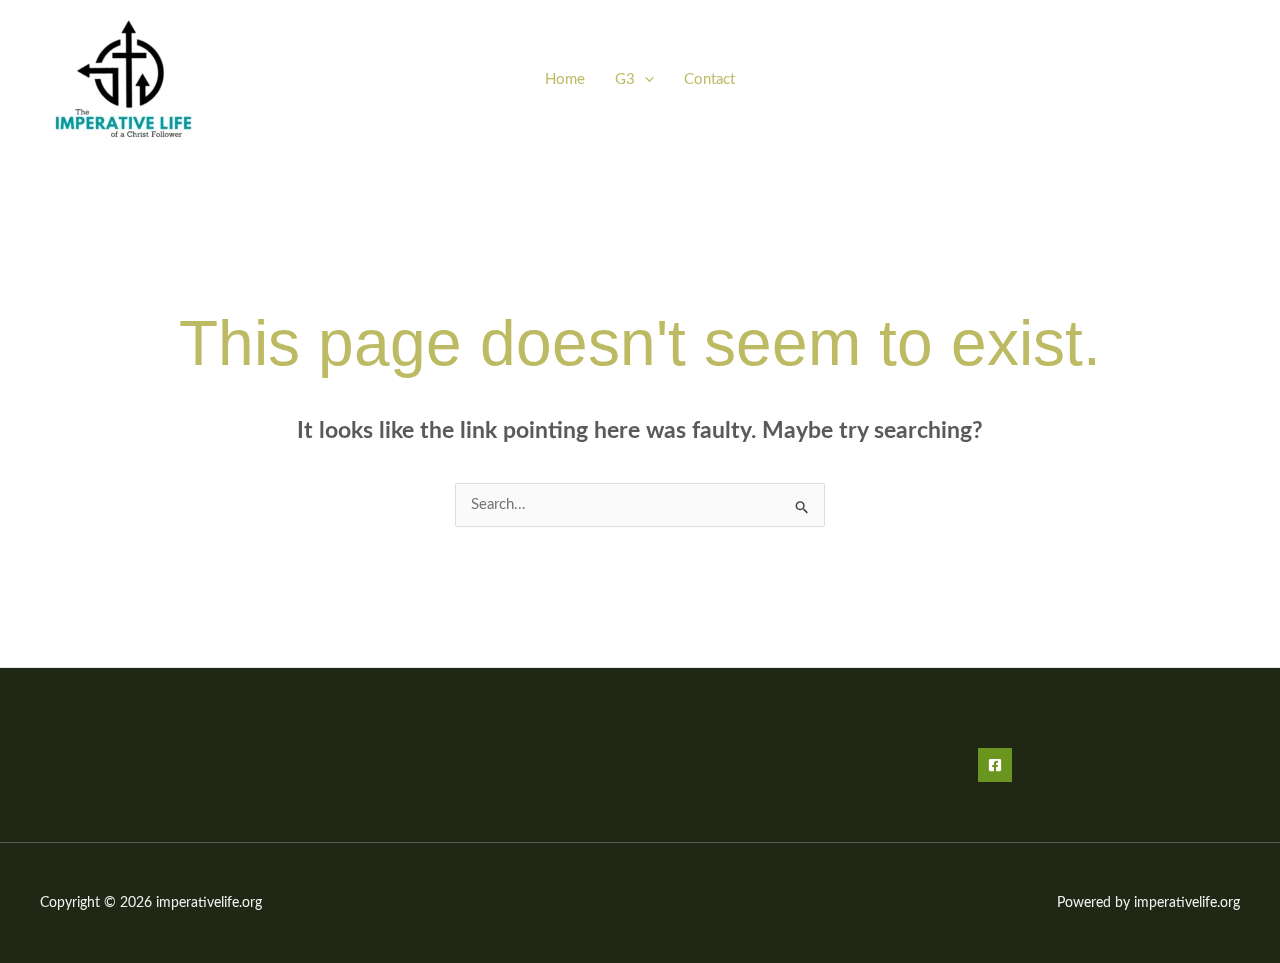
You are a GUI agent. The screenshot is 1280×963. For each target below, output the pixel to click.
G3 (625, 79)
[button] (644, 79)
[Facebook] (995, 765)
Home (565, 79)
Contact (709, 79)
